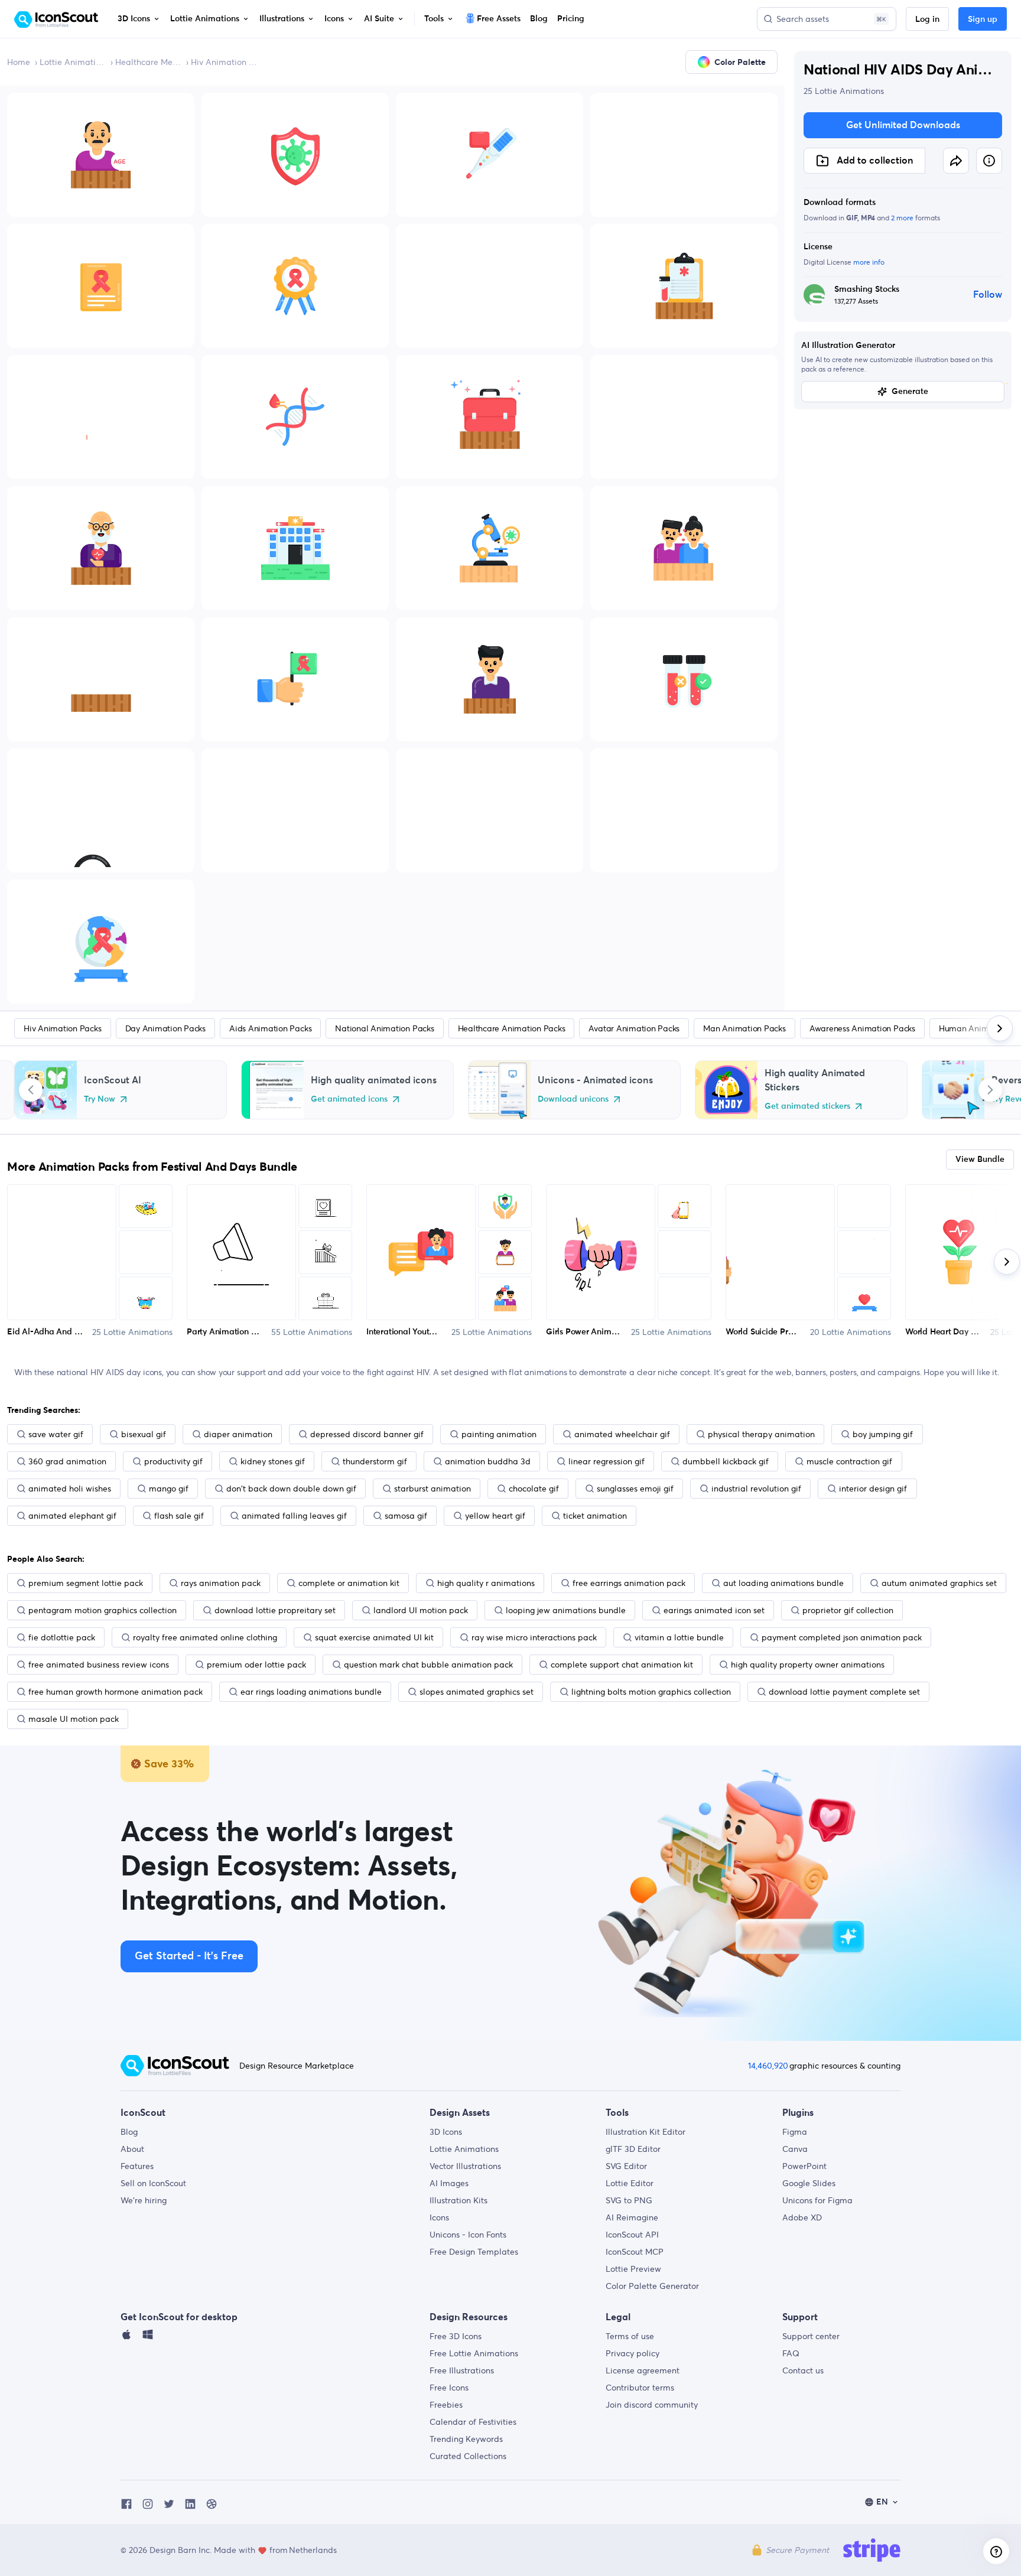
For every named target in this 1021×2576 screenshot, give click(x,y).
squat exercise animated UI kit (374, 1637)
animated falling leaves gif (294, 1516)
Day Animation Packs (165, 1028)
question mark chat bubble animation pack (428, 1665)
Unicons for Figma (817, 2200)
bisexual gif (144, 1434)
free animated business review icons (99, 1665)
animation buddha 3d (488, 1461)
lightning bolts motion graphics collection (651, 1692)
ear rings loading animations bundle (311, 1692)
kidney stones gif (273, 1461)
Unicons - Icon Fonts (468, 2235)
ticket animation (595, 1516)
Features (137, 2166)
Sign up (983, 19)
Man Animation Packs (744, 1028)
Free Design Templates (474, 2252)
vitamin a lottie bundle (679, 1637)
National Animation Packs (384, 1028)
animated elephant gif (72, 1516)
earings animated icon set (714, 1610)
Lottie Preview (633, 2269)
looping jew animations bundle (566, 1610)
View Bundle (980, 1160)
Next (990, 1090)
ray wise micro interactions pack (534, 1637)
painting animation (499, 1434)
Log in (927, 19)
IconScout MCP (635, 2252)
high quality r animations (486, 1583)
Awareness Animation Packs (862, 1028)
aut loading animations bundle (783, 1583)
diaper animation (238, 1434)
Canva (795, 2149)
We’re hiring (144, 2200)
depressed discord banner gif (367, 1434)
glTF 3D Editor (633, 2149)
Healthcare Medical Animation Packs (148, 62)
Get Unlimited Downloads (903, 125)
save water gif (56, 1434)
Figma (795, 2132)
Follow (988, 295)
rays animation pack (221, 1583)
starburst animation (433, 1489)
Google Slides (809, 2183)
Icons (439, 2217)
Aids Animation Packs (270, 1028)
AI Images (449, 2183)
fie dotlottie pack (62, 1637)
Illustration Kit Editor (646, 2132)
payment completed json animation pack (842, 1637)
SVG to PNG (629, 2200)
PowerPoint (804, 2166)
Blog (129, 2132)
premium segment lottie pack (86, 1583)
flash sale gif (179, 1516)
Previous (31, 1090)
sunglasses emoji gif (635, 1489)
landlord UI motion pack (421, 1610)
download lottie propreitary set (275, 1610)
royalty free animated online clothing (205, 1637)
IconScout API (632, 2235)
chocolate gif (534, 1489)
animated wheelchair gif (622, 1434)
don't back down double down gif (291, 1489)
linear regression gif (607, 1461)
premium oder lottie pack (256, 1665)
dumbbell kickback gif (726, 1461)
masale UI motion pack (74, 1719)
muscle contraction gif (849, 1461)
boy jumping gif (883, 1434)
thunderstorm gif (375, 1461)
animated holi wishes (70, 1489)
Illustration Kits (459, 2200)
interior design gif (873, 1489)
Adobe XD (802, 2217)
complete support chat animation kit (622, 1665)
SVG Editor (626, 2166)
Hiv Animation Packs (224, 62)
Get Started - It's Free (189, 1956)
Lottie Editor (630, 2183)
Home (19, 62)
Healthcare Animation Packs (512, 1028)
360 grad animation (67, 1461)
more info (869, 262)
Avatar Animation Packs (634, 1028)
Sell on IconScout (153, 2183)
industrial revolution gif (756, 1489)
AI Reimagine (632, 2217)
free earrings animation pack (629, 1583)
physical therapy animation (761, 1434)
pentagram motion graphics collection (103, 1610)
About (132, 2149)
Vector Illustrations (465, 2166)
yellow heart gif (495, 1516)
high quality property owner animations (808, 1665)
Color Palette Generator (652, 2286)
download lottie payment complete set (844, 1692)
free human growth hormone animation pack (116, 1692)
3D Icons (446, 2132)
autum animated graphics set (939, 1583)
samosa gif (406, 1516)
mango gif (169, 1489)
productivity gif (173, 1461)
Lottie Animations (73, 62)
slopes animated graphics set (477, 1692)
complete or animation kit (349, 1583)
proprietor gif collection (848, 1610)
